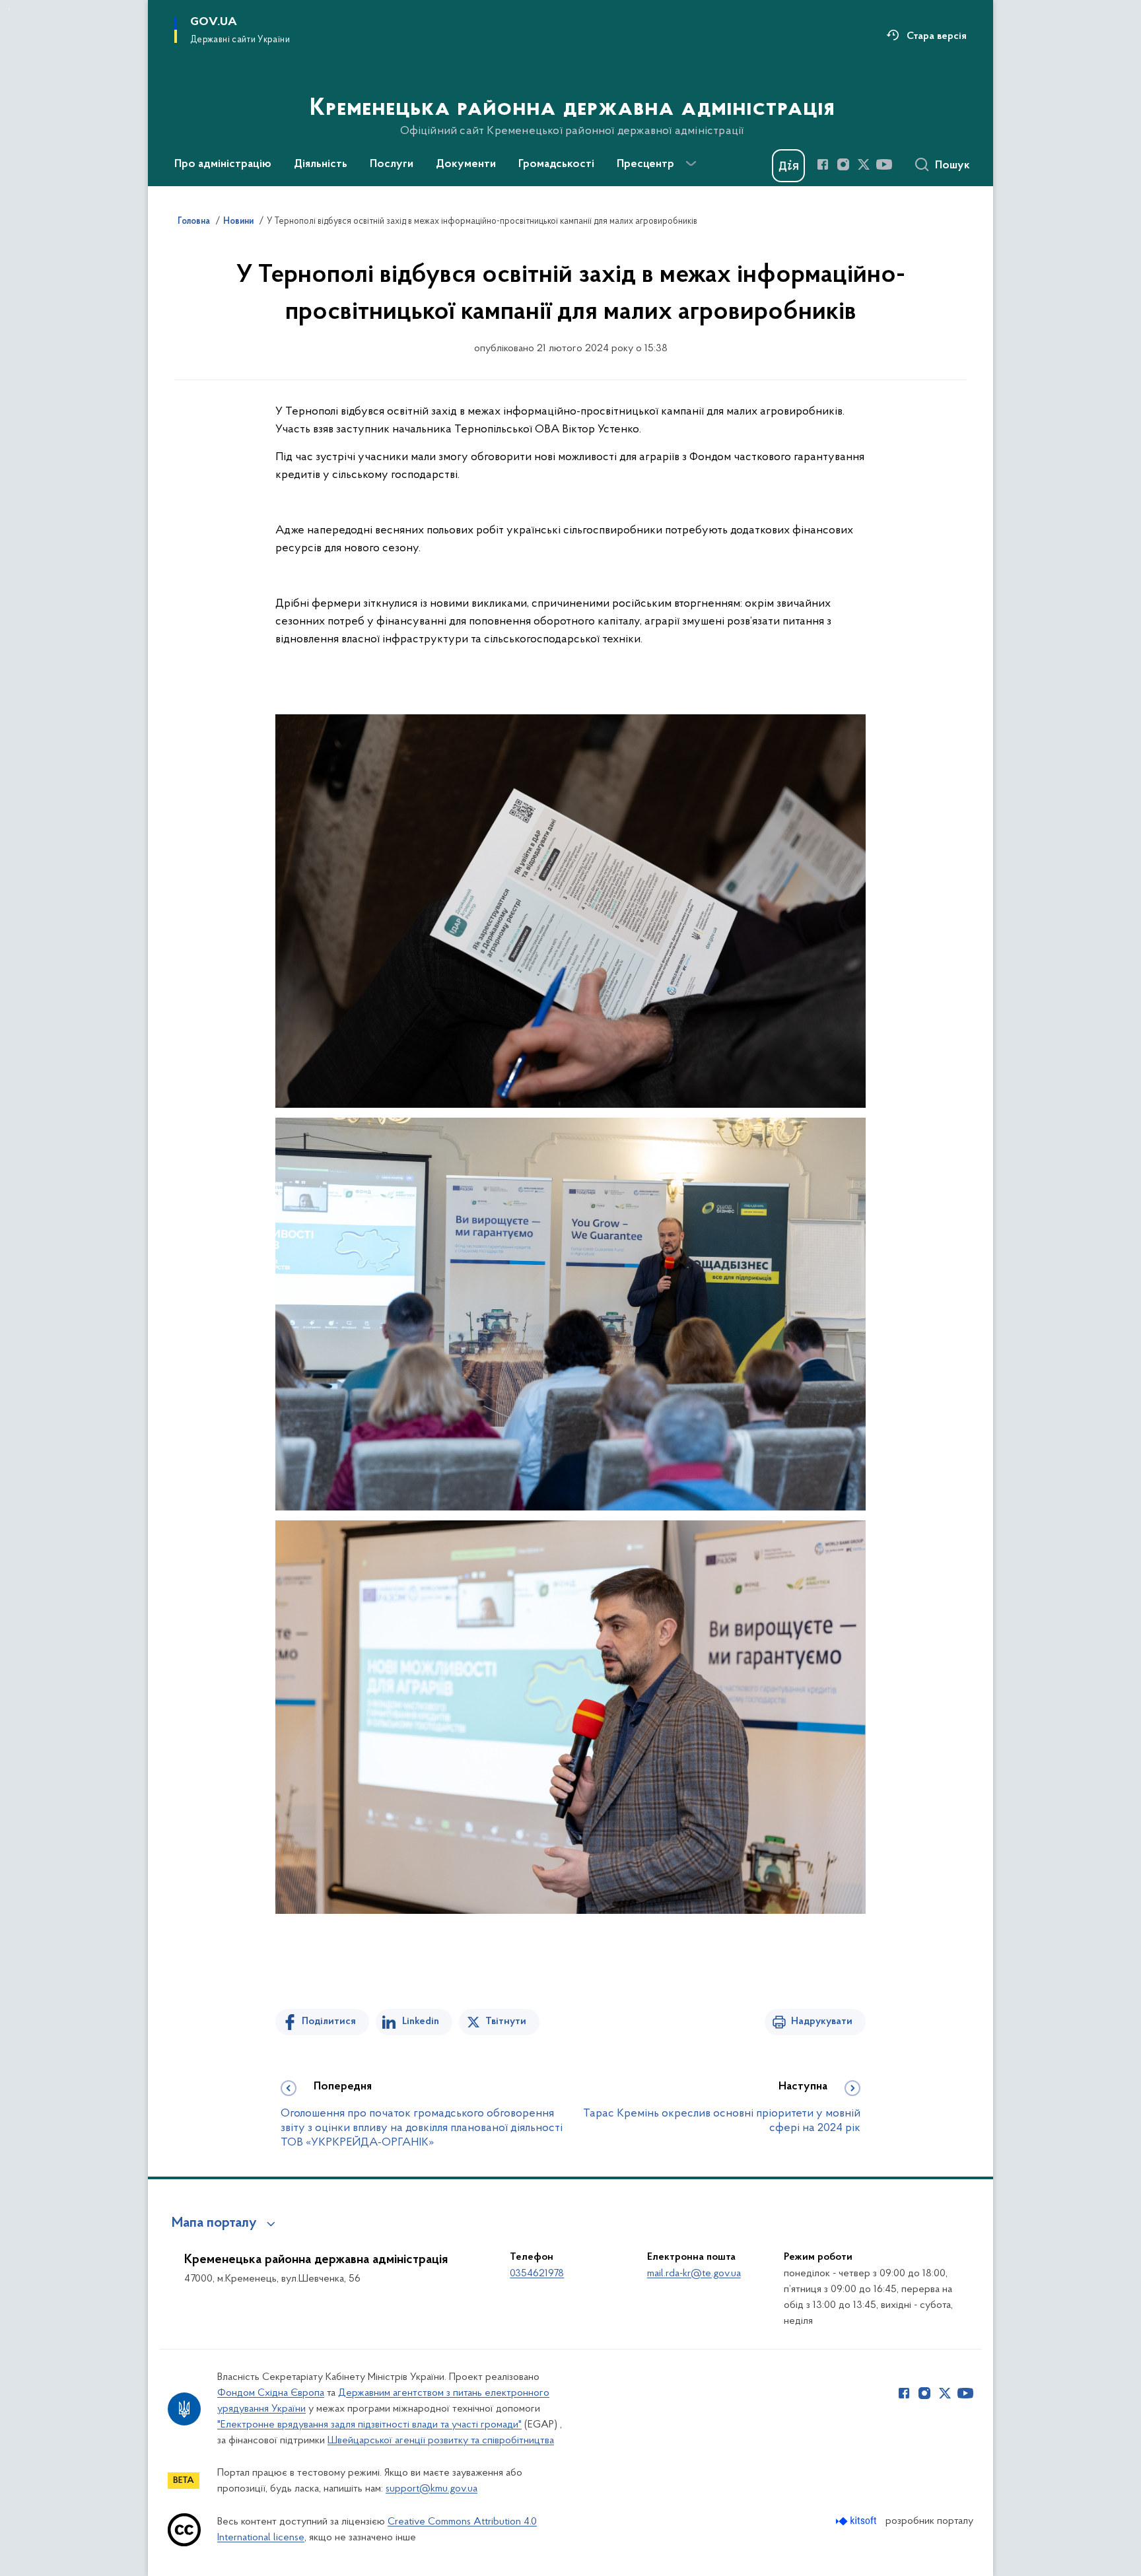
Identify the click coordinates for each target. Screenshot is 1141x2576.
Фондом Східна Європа (271, 2393)
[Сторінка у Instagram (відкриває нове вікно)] (843, 164)
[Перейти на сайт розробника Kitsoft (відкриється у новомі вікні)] (857, 2521)
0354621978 (537, 2274)
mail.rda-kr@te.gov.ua (694, 2274)
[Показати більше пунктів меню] (691, 164)
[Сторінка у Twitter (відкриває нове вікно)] (864, 164)
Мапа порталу (214, 2223)
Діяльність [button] (321, 164)
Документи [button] (466, 164)
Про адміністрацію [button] (223, 164)
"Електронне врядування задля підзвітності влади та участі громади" (369, 2425)
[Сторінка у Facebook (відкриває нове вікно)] (823, 164)
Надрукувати (822, 2021)
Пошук (952, 166)
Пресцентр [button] (645, 164)
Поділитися (329, 2021)
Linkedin (421, 2021)
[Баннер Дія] (788, 166)
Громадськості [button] (556, 164)
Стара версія (937, 36)
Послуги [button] (392, 164)
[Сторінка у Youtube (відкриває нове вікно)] (884, 164)
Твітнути (506, 2021)
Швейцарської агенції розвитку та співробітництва (441, 2441)
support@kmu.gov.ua (432, 2489)
